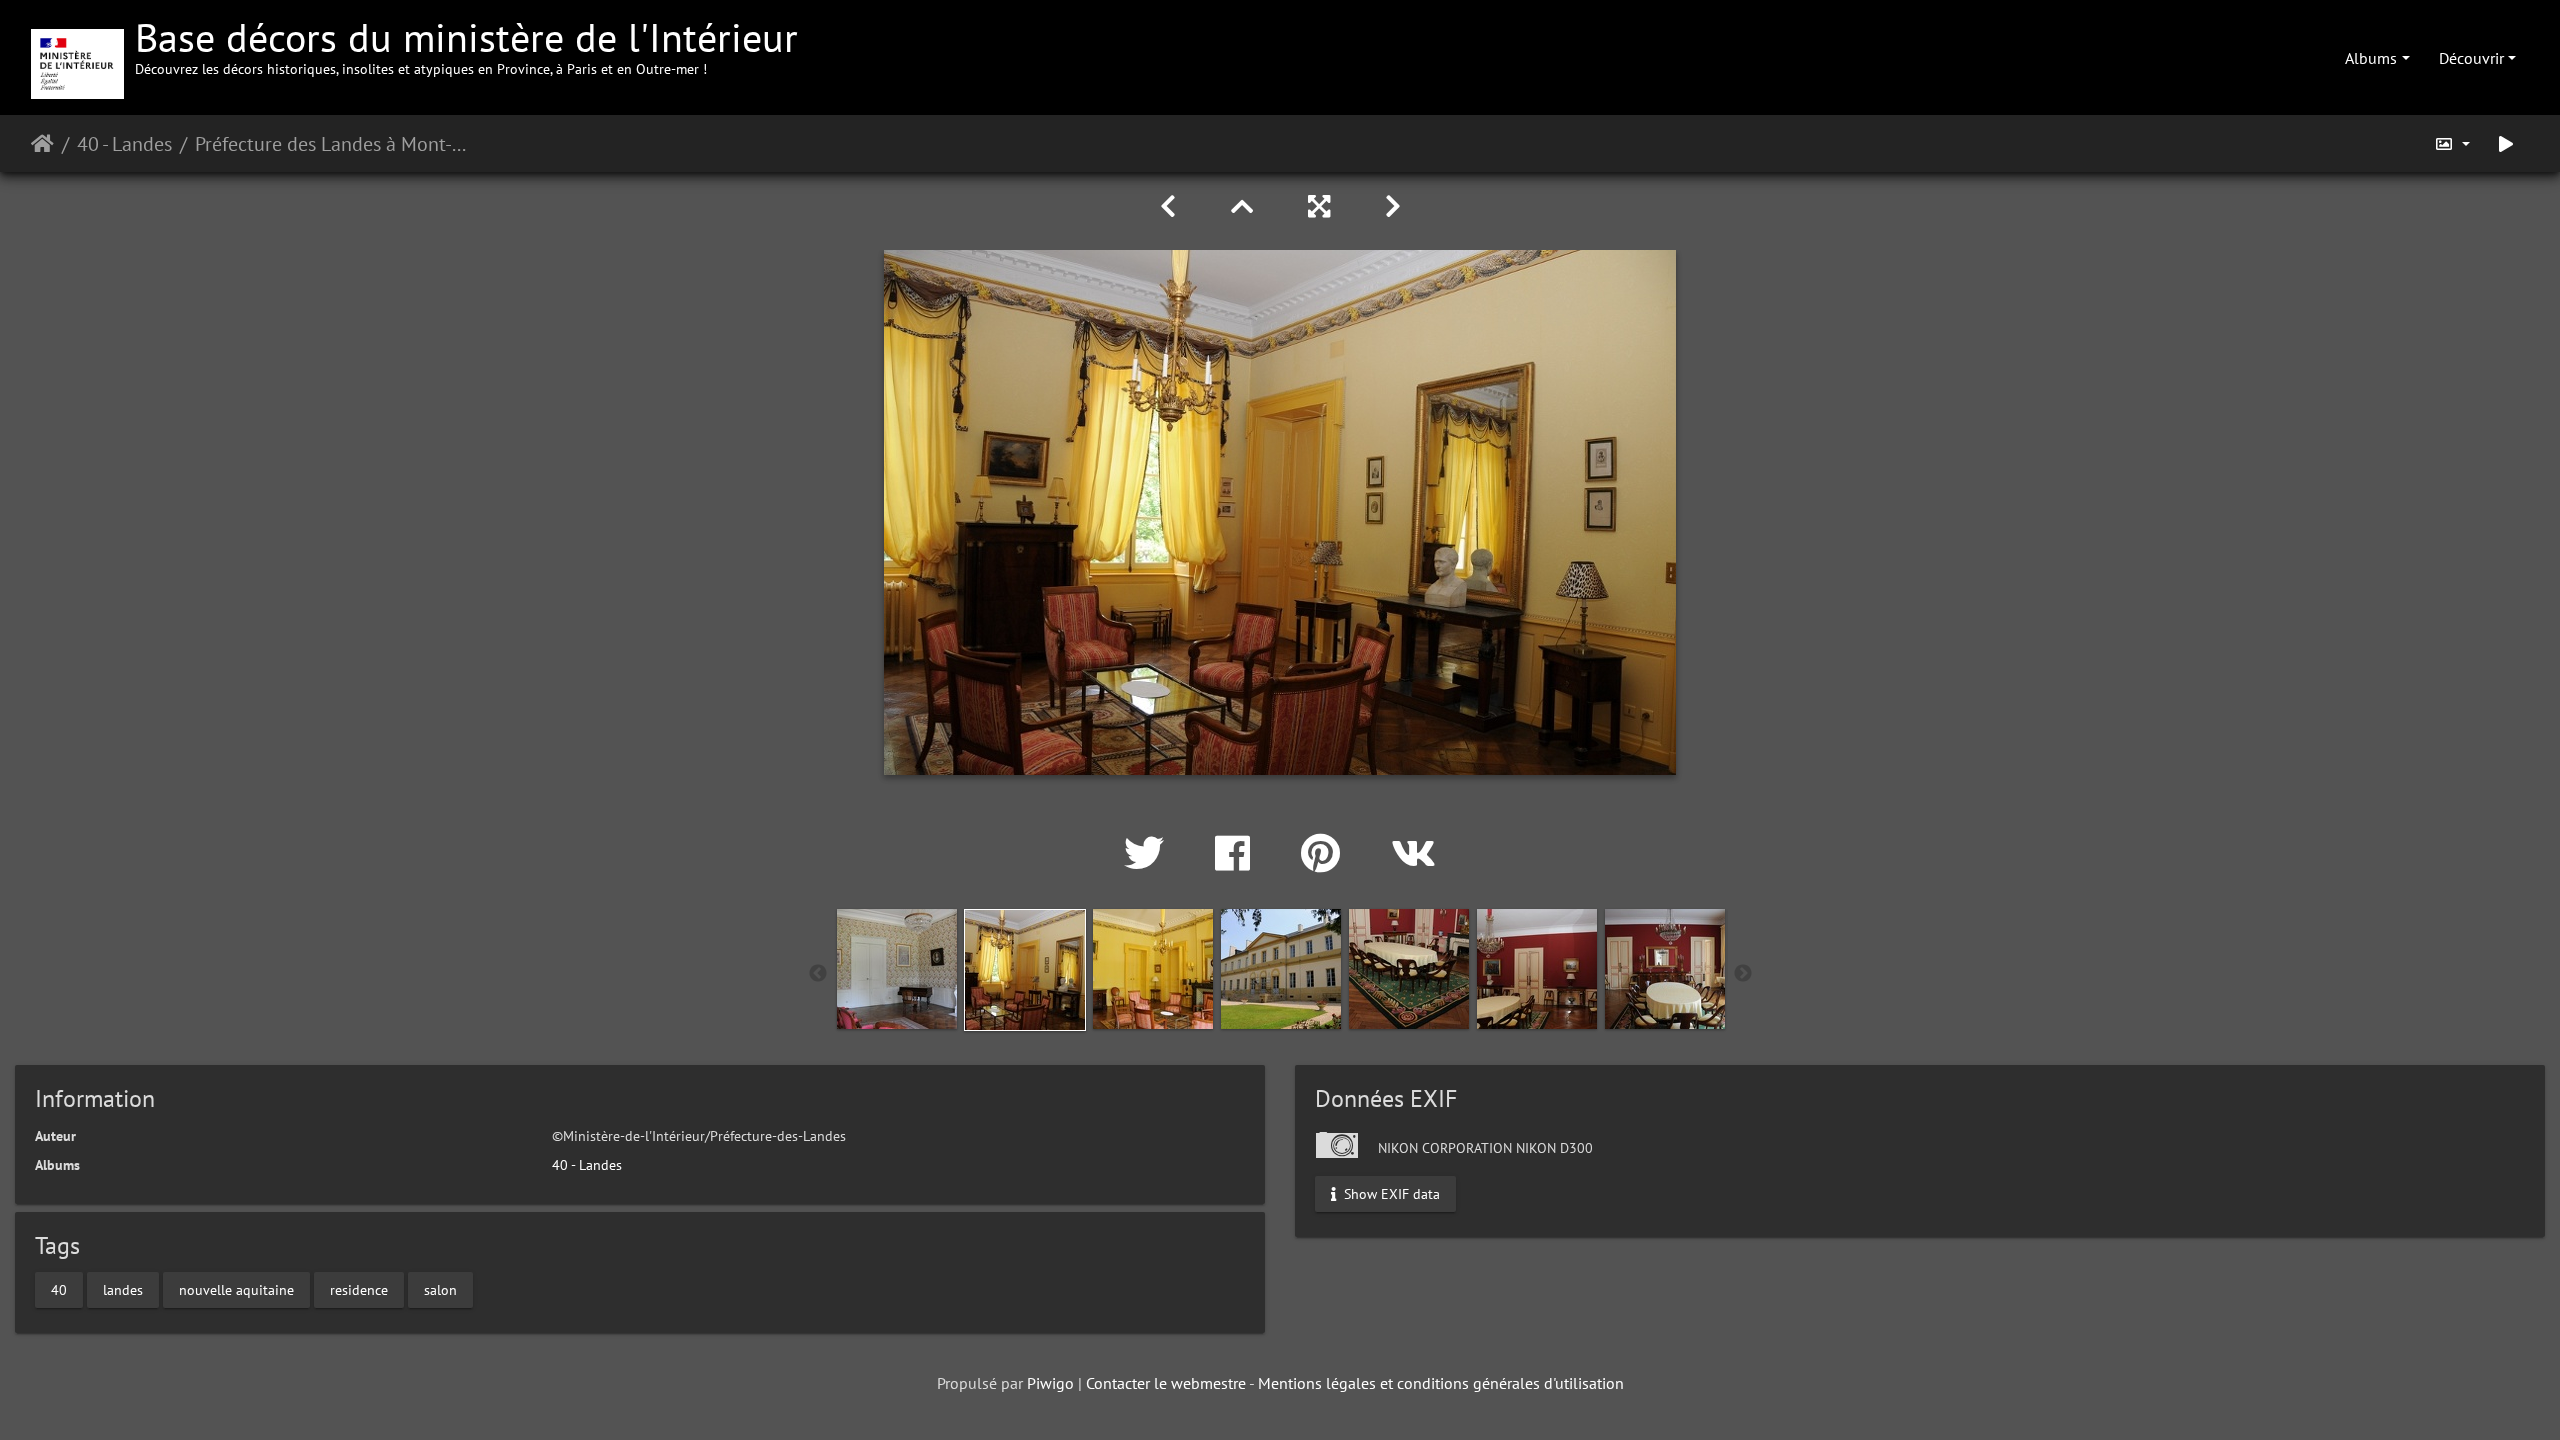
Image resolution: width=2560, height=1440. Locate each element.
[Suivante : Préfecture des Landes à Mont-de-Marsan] (1393, 206)
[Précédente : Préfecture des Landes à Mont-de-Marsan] (1171, 206)
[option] (897, 969)
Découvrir (2471, 58)
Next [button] (1743, 974)
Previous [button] (818, 974)
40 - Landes (124, 144)
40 (59, 1290)
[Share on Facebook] (1238, 853)
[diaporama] (2506, 143)
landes (123, 1290)
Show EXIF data (1390, 1193)
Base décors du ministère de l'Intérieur (466, 44)
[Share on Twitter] (1149, 853)
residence (359, 1290)
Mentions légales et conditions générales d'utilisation (1441, 1383)
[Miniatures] (1245, 206)
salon (440, 1290)
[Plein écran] (1322, 206)
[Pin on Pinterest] (1326, 853)
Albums (2371, 58)
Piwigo (1050, 1383)
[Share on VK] (1413, 853)
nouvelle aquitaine (236, 1290)
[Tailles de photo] (2452, 143)
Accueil (42, 144)
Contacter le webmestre (1166, 1383)
